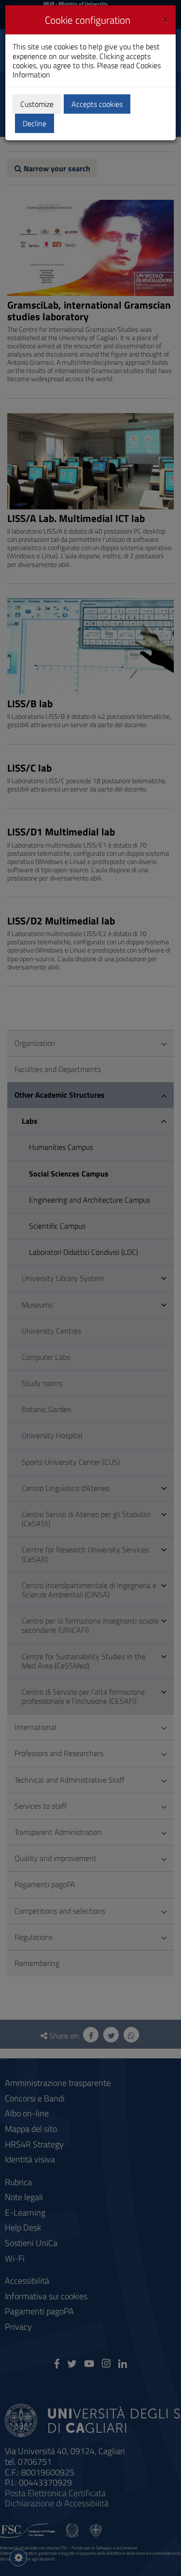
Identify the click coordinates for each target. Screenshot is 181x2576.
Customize (37, 104)
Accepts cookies (97, 104)
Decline (35, 123)
